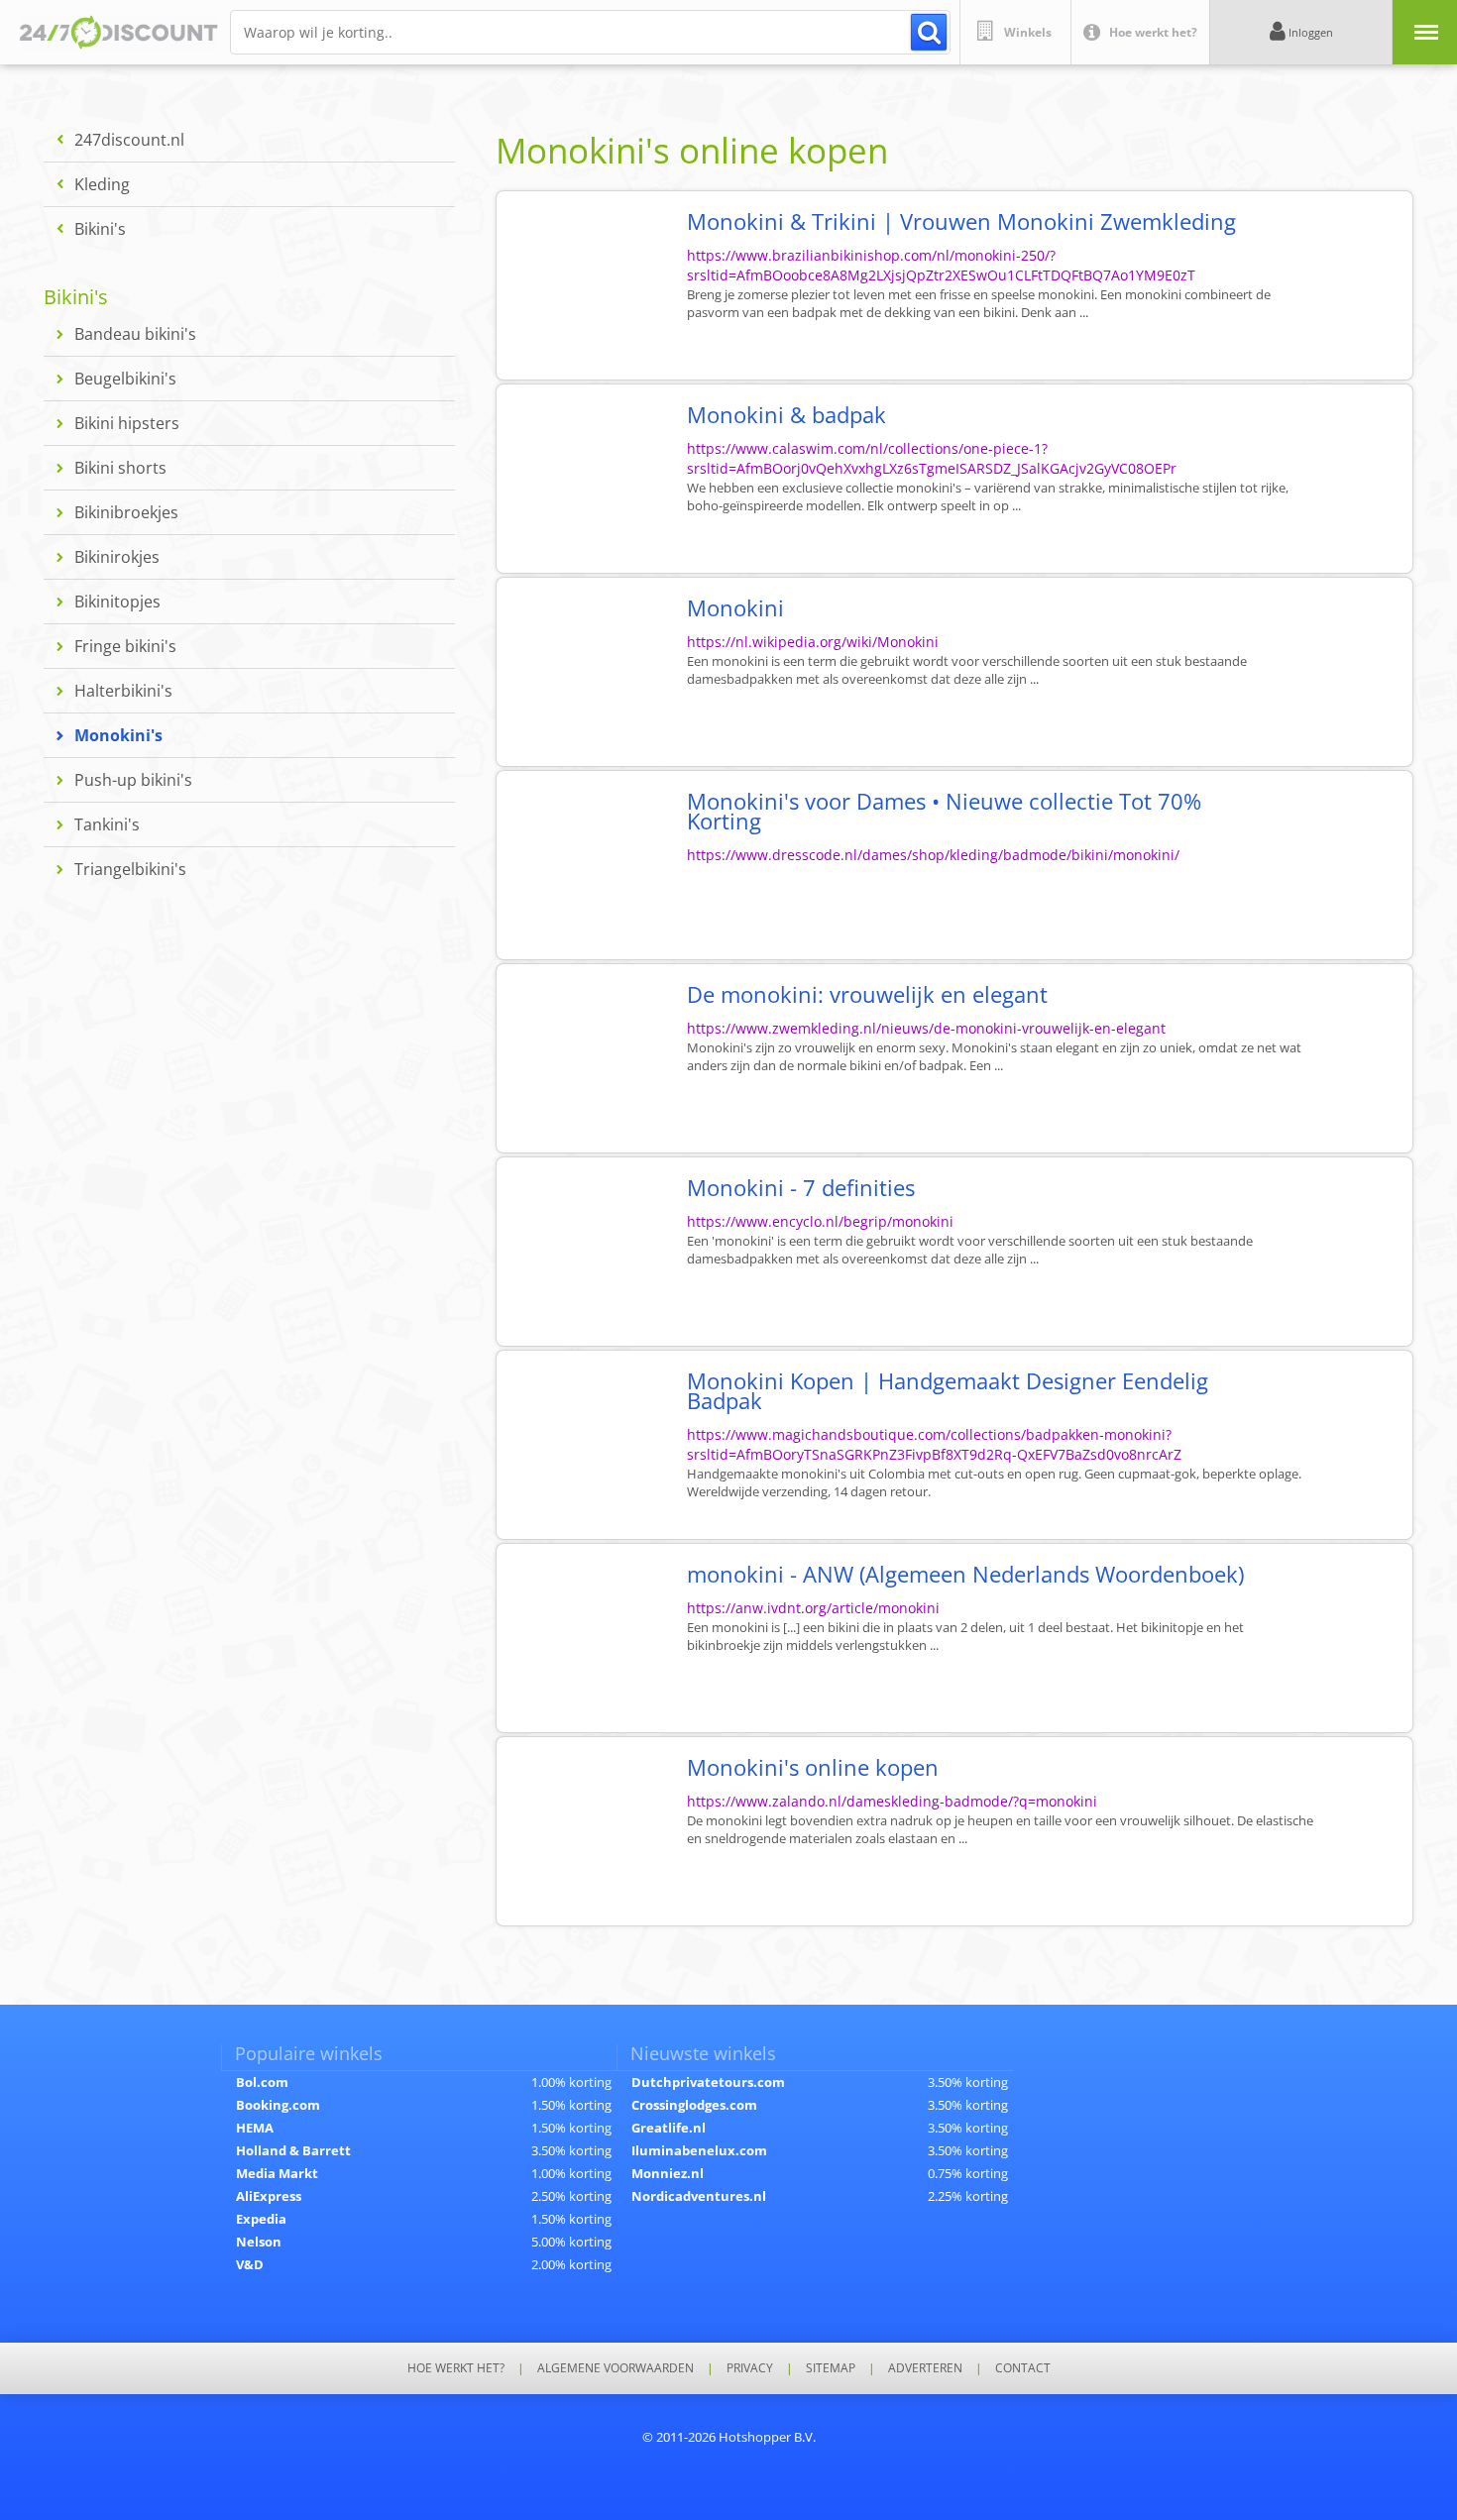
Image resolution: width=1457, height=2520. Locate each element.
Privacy (750, 2368)
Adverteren (925, 2368)
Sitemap (831, 2368)
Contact (1023, 2368)
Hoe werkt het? (456, 2368)
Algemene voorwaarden (616, 2368)
